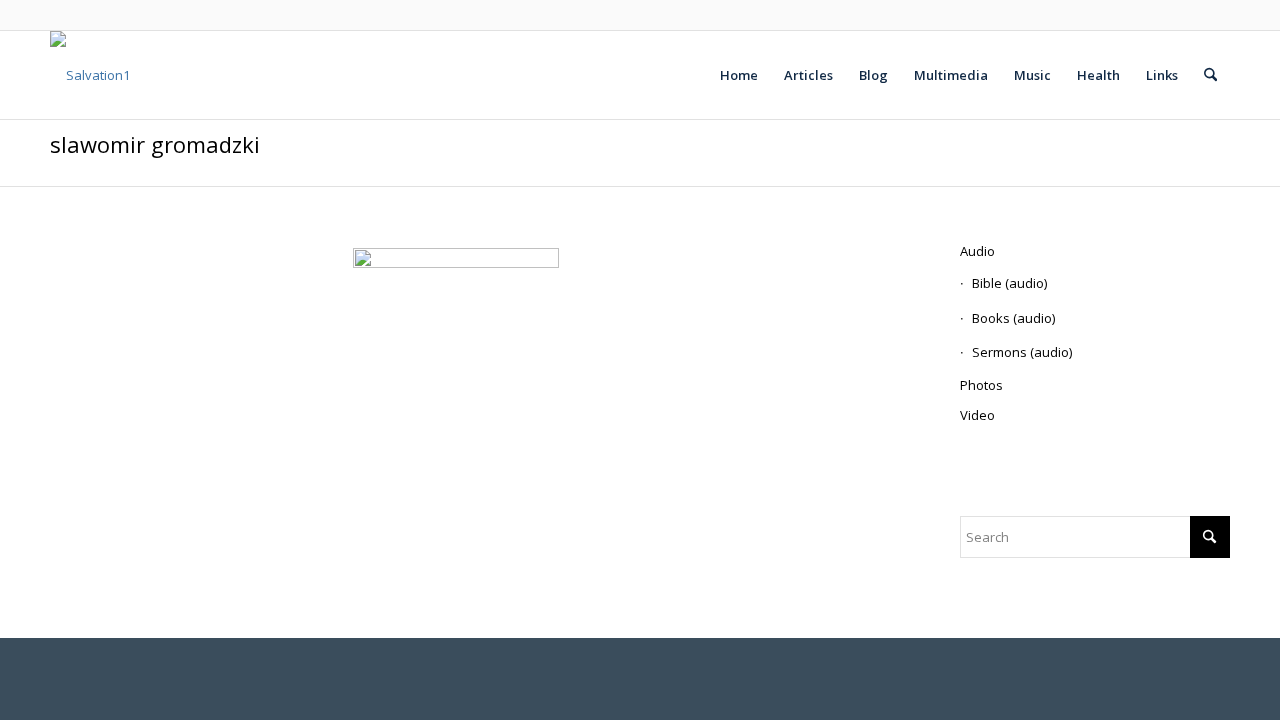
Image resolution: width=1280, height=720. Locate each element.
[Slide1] (90, 75)
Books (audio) (1013, 318)
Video (977, 415)
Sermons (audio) (1022, 352)
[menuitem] (739, 75)
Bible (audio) (1009, 283)
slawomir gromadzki (155, 144)
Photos (981, 385)
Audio (977, 251)
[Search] (1210, 75)
